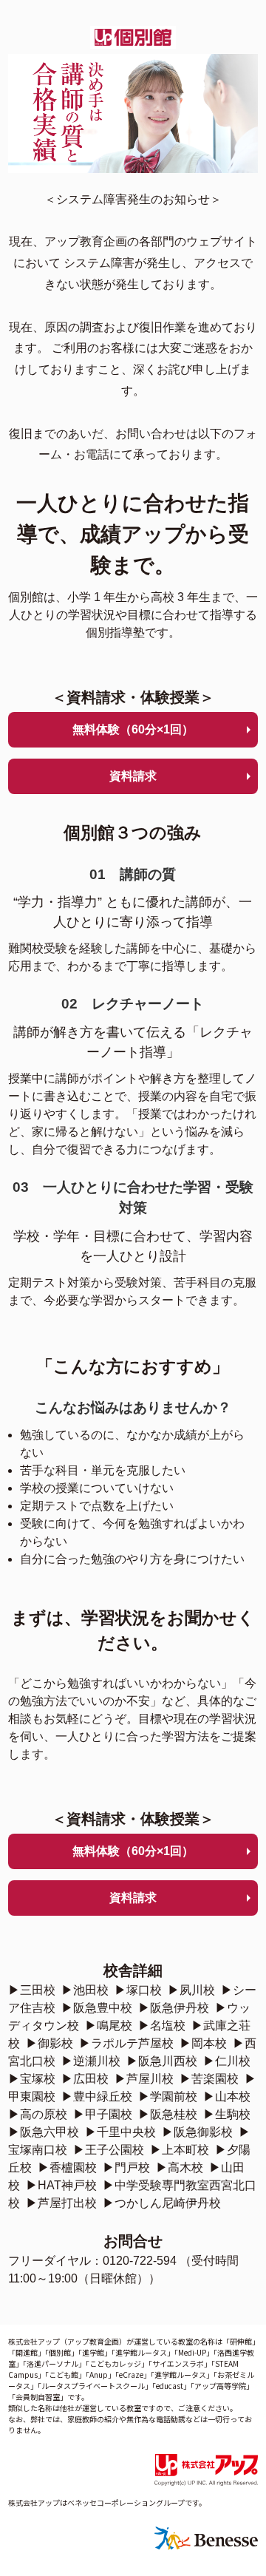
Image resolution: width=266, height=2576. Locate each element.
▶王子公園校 (109, 2150)
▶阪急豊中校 (97, 2008)
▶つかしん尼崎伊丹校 (162, 2203)
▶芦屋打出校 (61, 2203)
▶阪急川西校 (162, 2061)
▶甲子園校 (103, 2114)
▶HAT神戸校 (61, 2185)
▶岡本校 (203, 2043)
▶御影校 (50, 2043)
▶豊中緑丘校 (97, 2097)
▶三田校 (32, 1990)
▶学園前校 (168, 2097)
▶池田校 (85, 1990)
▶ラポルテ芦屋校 (126, 2043)
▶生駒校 (227, 2114)
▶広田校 (85, 2079)
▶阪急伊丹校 (174, 2008)
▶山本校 (227, 2097)
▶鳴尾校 (109, 2026)
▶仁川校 (227, 2061)
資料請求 (133, 776)
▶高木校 (180, 2167)
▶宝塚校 (32, 2079)
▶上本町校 (180, 2150)
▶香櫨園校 (67, 2167)
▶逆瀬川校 (91, 2061)
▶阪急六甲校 (44, 2132)
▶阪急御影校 (197, 2132)
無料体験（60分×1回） (133, 729)
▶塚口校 (138, 1990)
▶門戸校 (126, 2167)
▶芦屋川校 (144, 2079)
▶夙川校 (191, 1990)
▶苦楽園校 (209, 2079)
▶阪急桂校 (168, 2114)
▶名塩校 (162, 2026)
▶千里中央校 (120, 2132)
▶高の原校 (38, 2114)
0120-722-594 (140, 2261)
